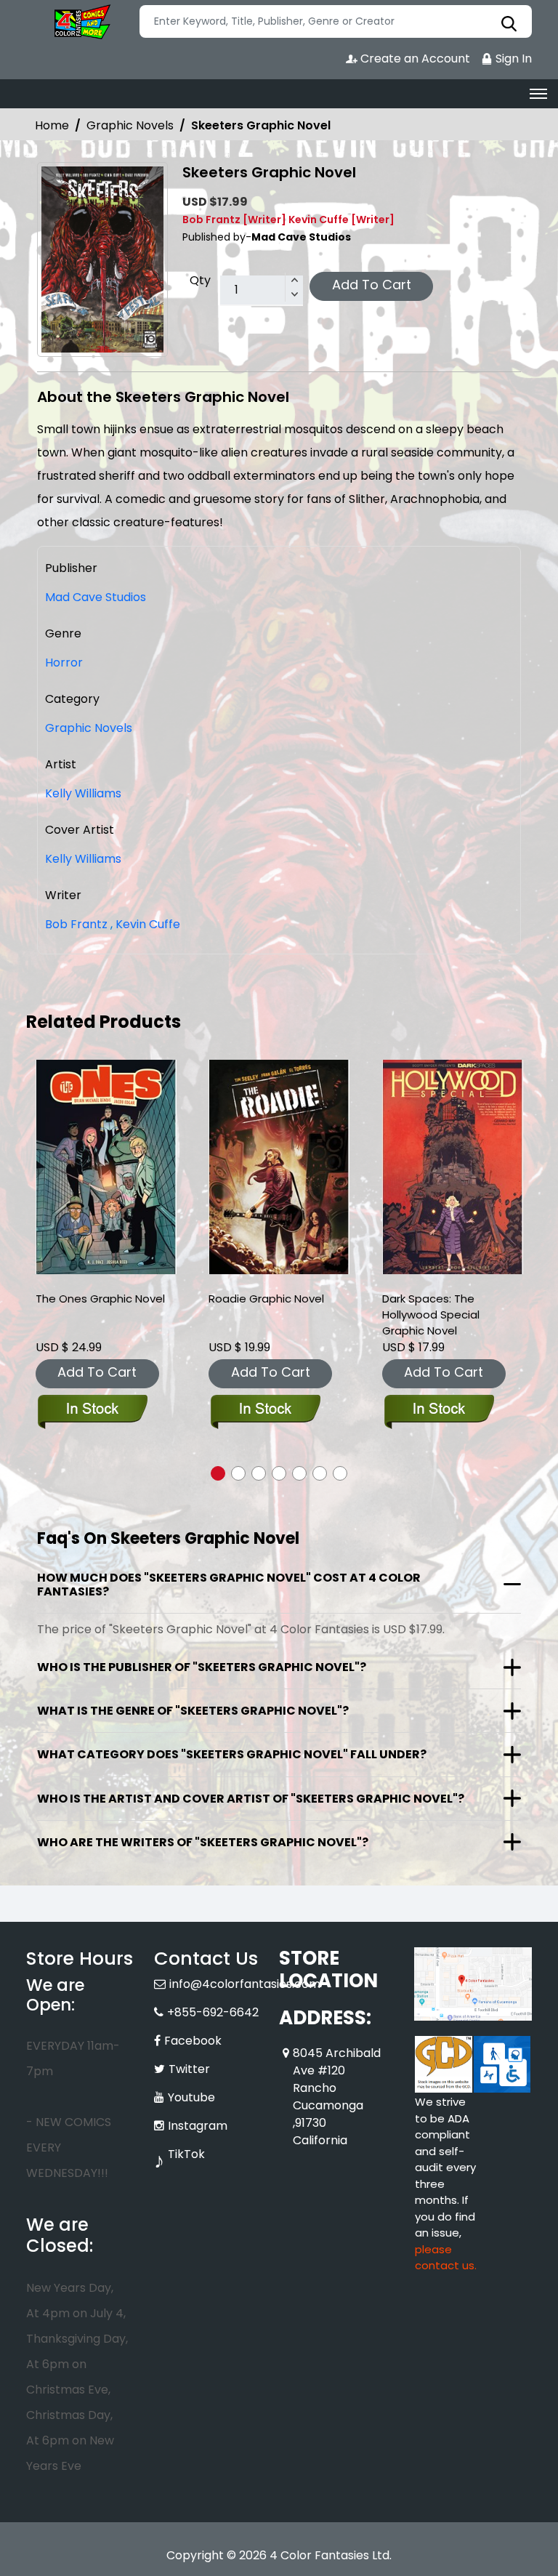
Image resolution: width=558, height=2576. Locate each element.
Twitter (189, 2069)
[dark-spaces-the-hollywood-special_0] (453, 1167)
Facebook (193, 2041)
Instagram (198, 2126)
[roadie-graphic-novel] (279, 1167)
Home (52, 125)
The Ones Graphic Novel (100, 1299)
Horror (64, 663)
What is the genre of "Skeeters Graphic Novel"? (193, 1711)
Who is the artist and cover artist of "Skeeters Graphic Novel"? (251, 1799)
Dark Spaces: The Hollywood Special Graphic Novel (431, 1315)
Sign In (512, 59)
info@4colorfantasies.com (245, 1984)
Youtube (191, 2097)
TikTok (186, 2154)
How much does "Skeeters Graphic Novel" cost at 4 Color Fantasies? (229, 1585)
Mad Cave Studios (96, 597)
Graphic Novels (130, 125)
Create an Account (414, 59)
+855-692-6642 (213, 2012)
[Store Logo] (81, 22)
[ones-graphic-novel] (106, 1167)
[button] (218, 1473)
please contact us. (446, 2258)
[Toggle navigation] (538, 94)
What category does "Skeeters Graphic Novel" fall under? (232, 1754)
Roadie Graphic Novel (266, 1299)
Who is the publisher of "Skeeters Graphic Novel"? (202, 1667)
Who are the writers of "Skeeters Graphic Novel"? (203, 1842)
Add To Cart (372, 285)
